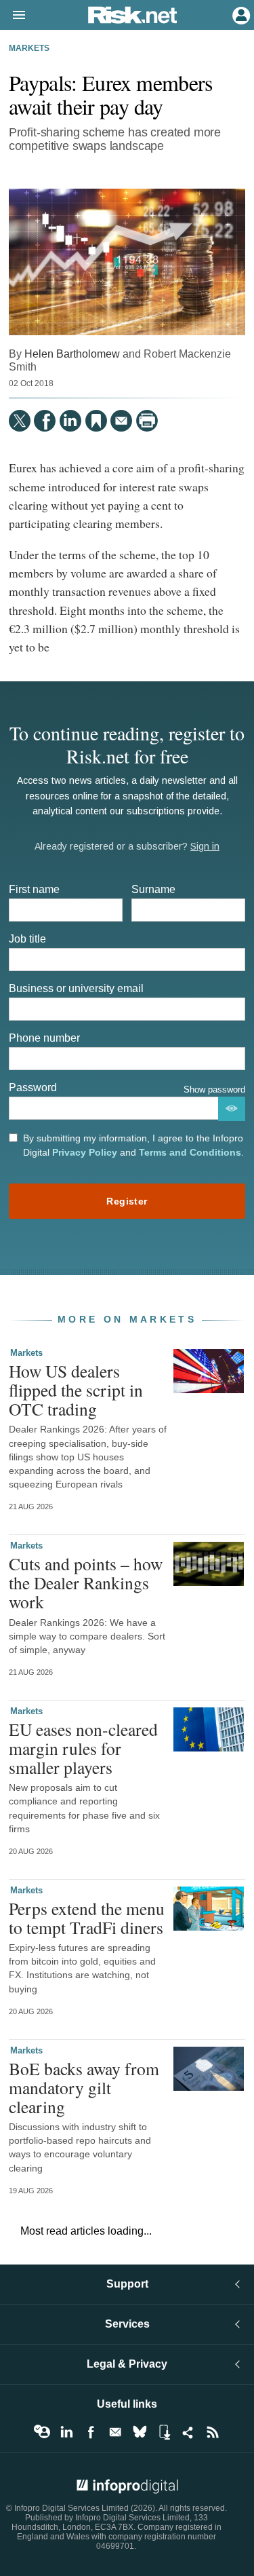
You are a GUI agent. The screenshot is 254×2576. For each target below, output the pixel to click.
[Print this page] (147, 421)
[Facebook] (45, 421)
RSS (213, 2432)
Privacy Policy (85, 1152)
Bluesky (140, 2432)
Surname (153, 889)
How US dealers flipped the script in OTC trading (76, 1390)
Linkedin (66, 2432)
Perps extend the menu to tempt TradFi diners (87, 1918)
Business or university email (76, 988)
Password (33, 1087)
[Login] (240, 14)
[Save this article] (96, 421)
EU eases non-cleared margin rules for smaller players (83, 1748)
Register (127, 1201)
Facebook (91, 2432)
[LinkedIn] (70, 421)
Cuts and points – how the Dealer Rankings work (86, 1583)
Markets (29, 48)
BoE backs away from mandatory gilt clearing (84, 2087)
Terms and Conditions (190, 1152)
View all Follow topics (42, 2432)
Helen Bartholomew (72, 354)
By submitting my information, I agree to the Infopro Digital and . (133, 1145)
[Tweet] (20, 421)
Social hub (188, 2432)
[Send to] (121, 421)
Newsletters (115, 2432)
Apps (164, 2432)
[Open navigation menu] (13, 16)
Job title (27, 939)
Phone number (44, 1038)
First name (34, 889)
